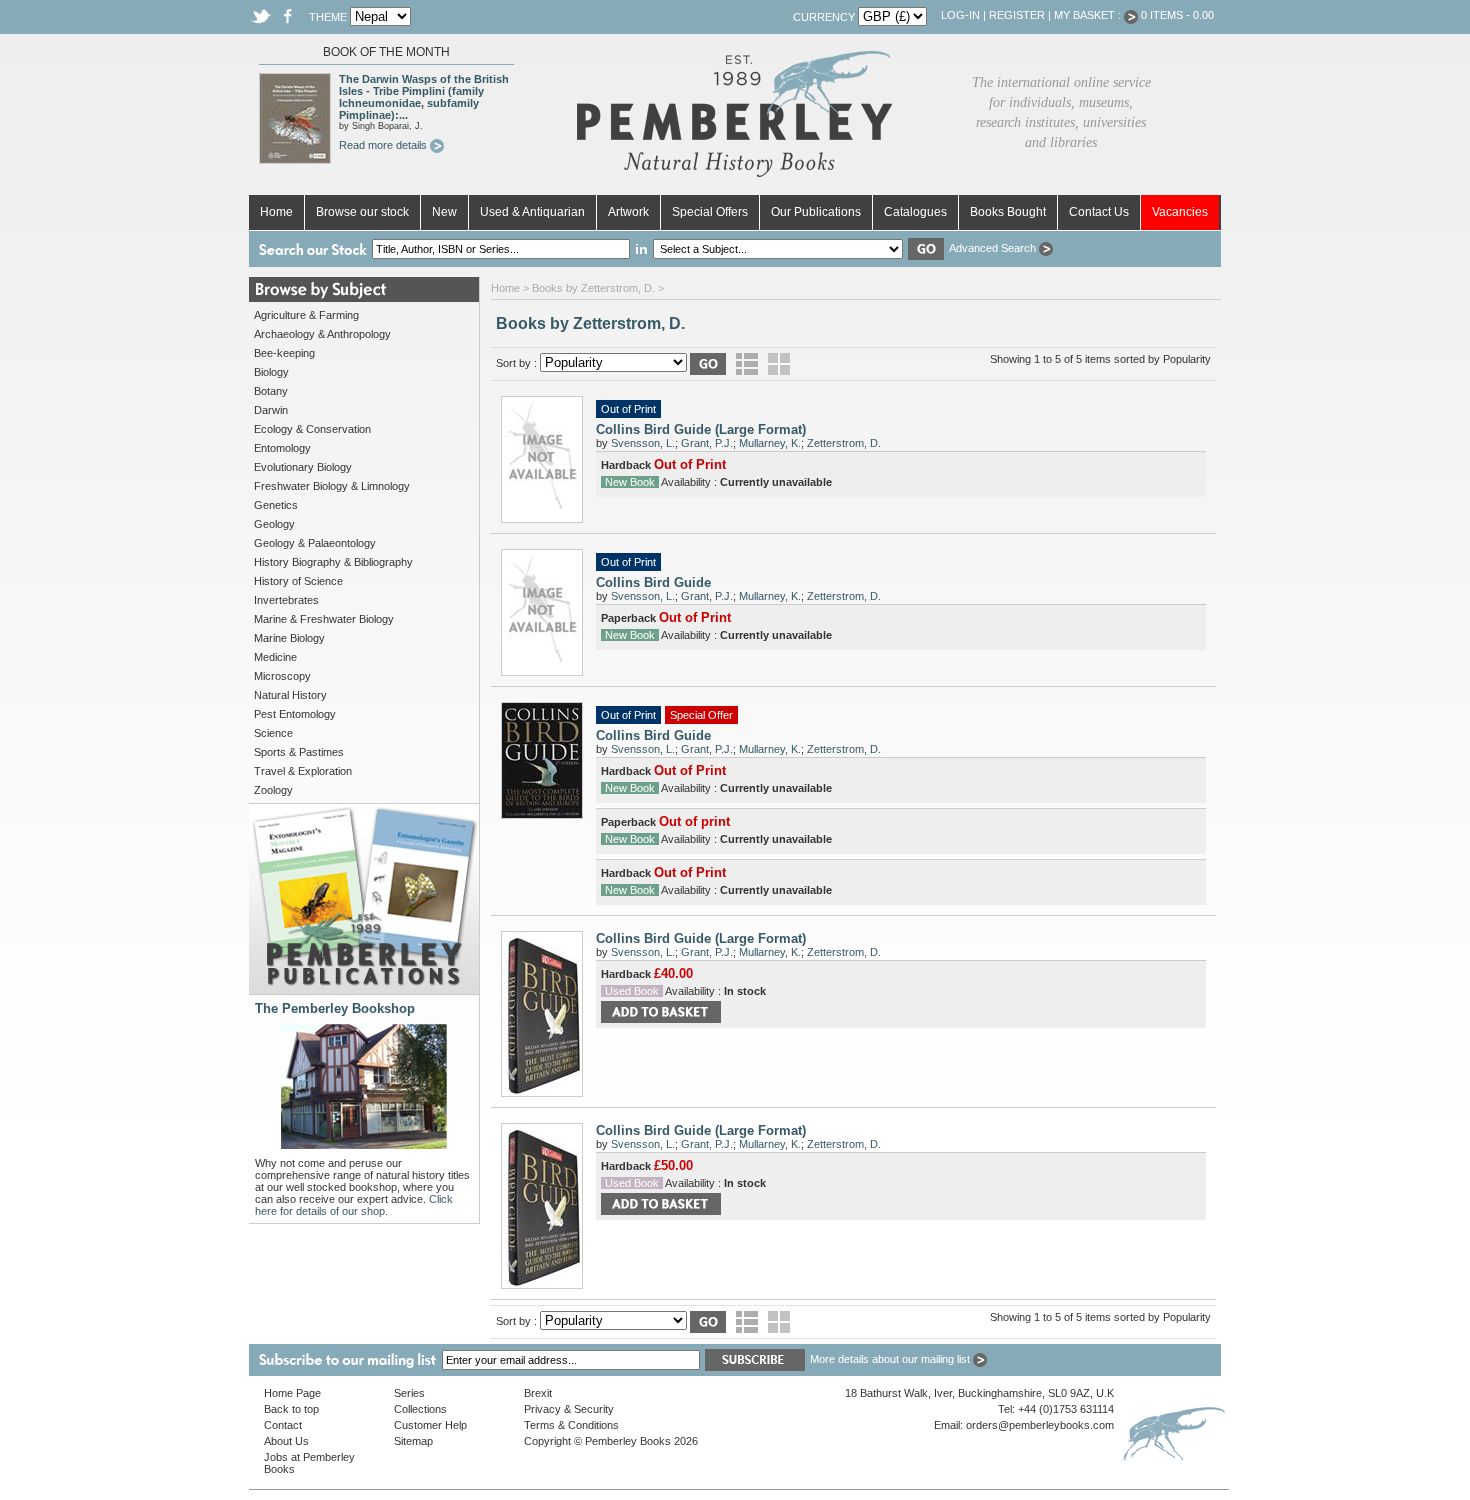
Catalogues (915, 212)
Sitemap (413, 1441)
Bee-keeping (284, 353)
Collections (420, 1409)
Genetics (276, 505)
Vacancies (1180, 212)
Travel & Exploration (303, 771)
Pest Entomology (295, 714)
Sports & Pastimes (299, 752)
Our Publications (816, 212)
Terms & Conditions (571, 1425)
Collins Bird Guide (653, 582)
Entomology (282, 448)
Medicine (275, 657)
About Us (286, 1441)
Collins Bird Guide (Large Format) (701, 429)
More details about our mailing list (891, 1359)
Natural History (290, 695)
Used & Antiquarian (532, 212)
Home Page (292, 1393)
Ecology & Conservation (312, 429)
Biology (271, 372)
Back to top (291, 1409)
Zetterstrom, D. (844, 443)
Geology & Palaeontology (315, 543)
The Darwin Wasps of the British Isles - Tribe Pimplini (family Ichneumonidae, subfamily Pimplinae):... (424, 97)
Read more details (384, 145)
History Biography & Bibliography (333, 562)
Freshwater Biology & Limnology (332, 486)
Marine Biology (289, 638)
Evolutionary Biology (303, 467)
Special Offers (710, 212)
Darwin (271, 410)
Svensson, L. (643, 443)
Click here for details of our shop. (354, 1205)
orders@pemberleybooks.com (1040, 1425)
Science (273, 733)
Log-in (960, 15)
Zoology (273, 790)
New (444, 212)
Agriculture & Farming (306, 315)
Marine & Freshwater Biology (324, 619)
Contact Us (1099, 212)
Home (276, 212)
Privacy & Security (569, 1409)
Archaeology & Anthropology (322, 334)
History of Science (298, 581)
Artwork (628, 212)
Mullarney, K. (770, 443)
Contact (283, 1425)
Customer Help (430, 1425)
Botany (271, 391)
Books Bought (1008, 212)
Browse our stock (362, 212)
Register (1017, 15)
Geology (274, 524)
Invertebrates (286, 600)
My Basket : (1089, 15)
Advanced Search (994, 248)
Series (409, 1393)
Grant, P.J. (707, 443)
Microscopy (282, 676)
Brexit (538, 1393)
